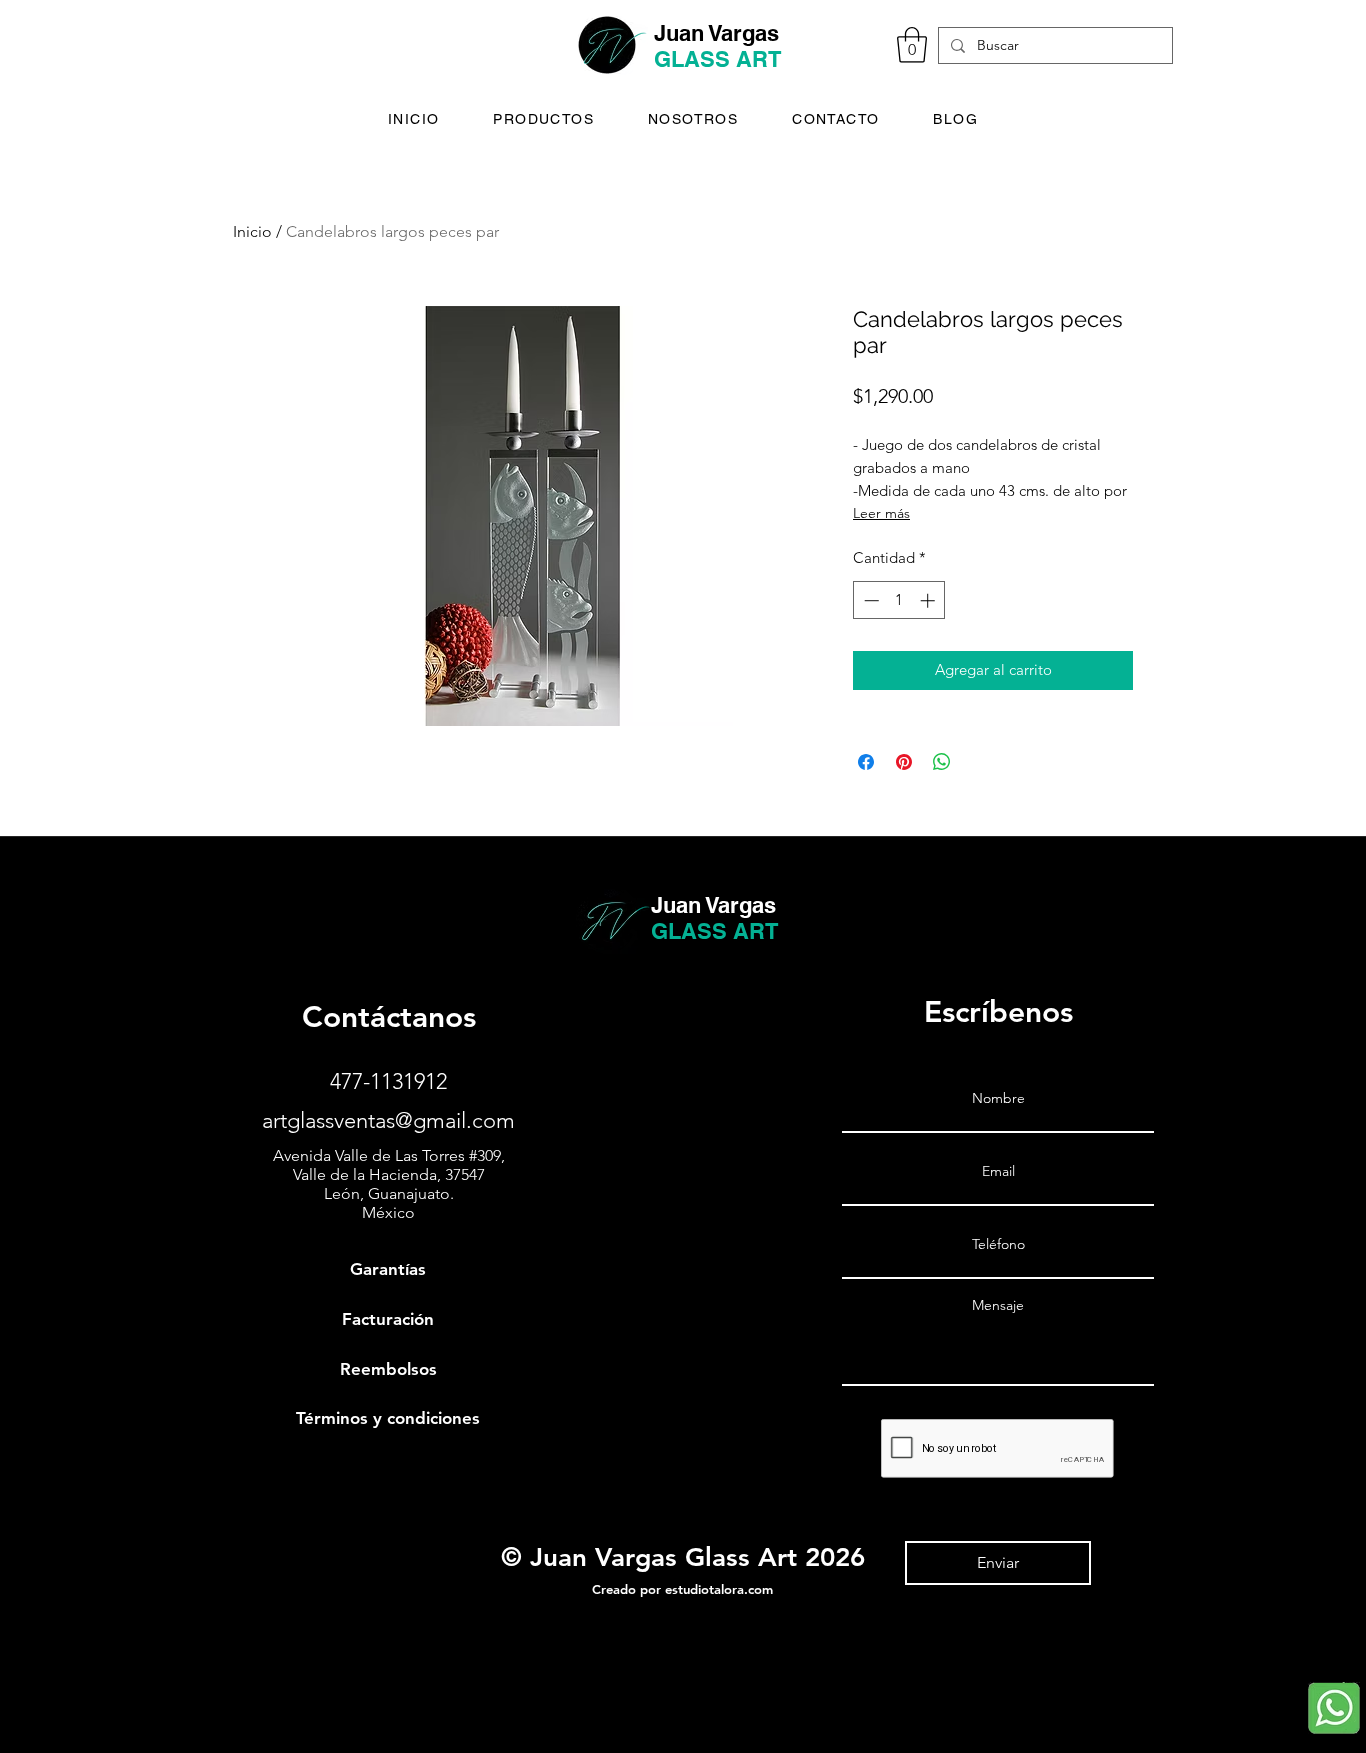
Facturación (388, 1319)
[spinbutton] (899, 600)
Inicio (252, 231)
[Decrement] (869, 600)
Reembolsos (388, 1369)
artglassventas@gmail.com (388, 1120)
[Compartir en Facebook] (866, 762)
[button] (912, 45)
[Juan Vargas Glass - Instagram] (25, 1715)
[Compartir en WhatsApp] (942, 762)
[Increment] (929, 600)
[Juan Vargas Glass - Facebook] (25, 1673)
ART (758, 59)
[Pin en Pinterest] (904, 762)
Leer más (881, 513)
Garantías (388, 1269)
